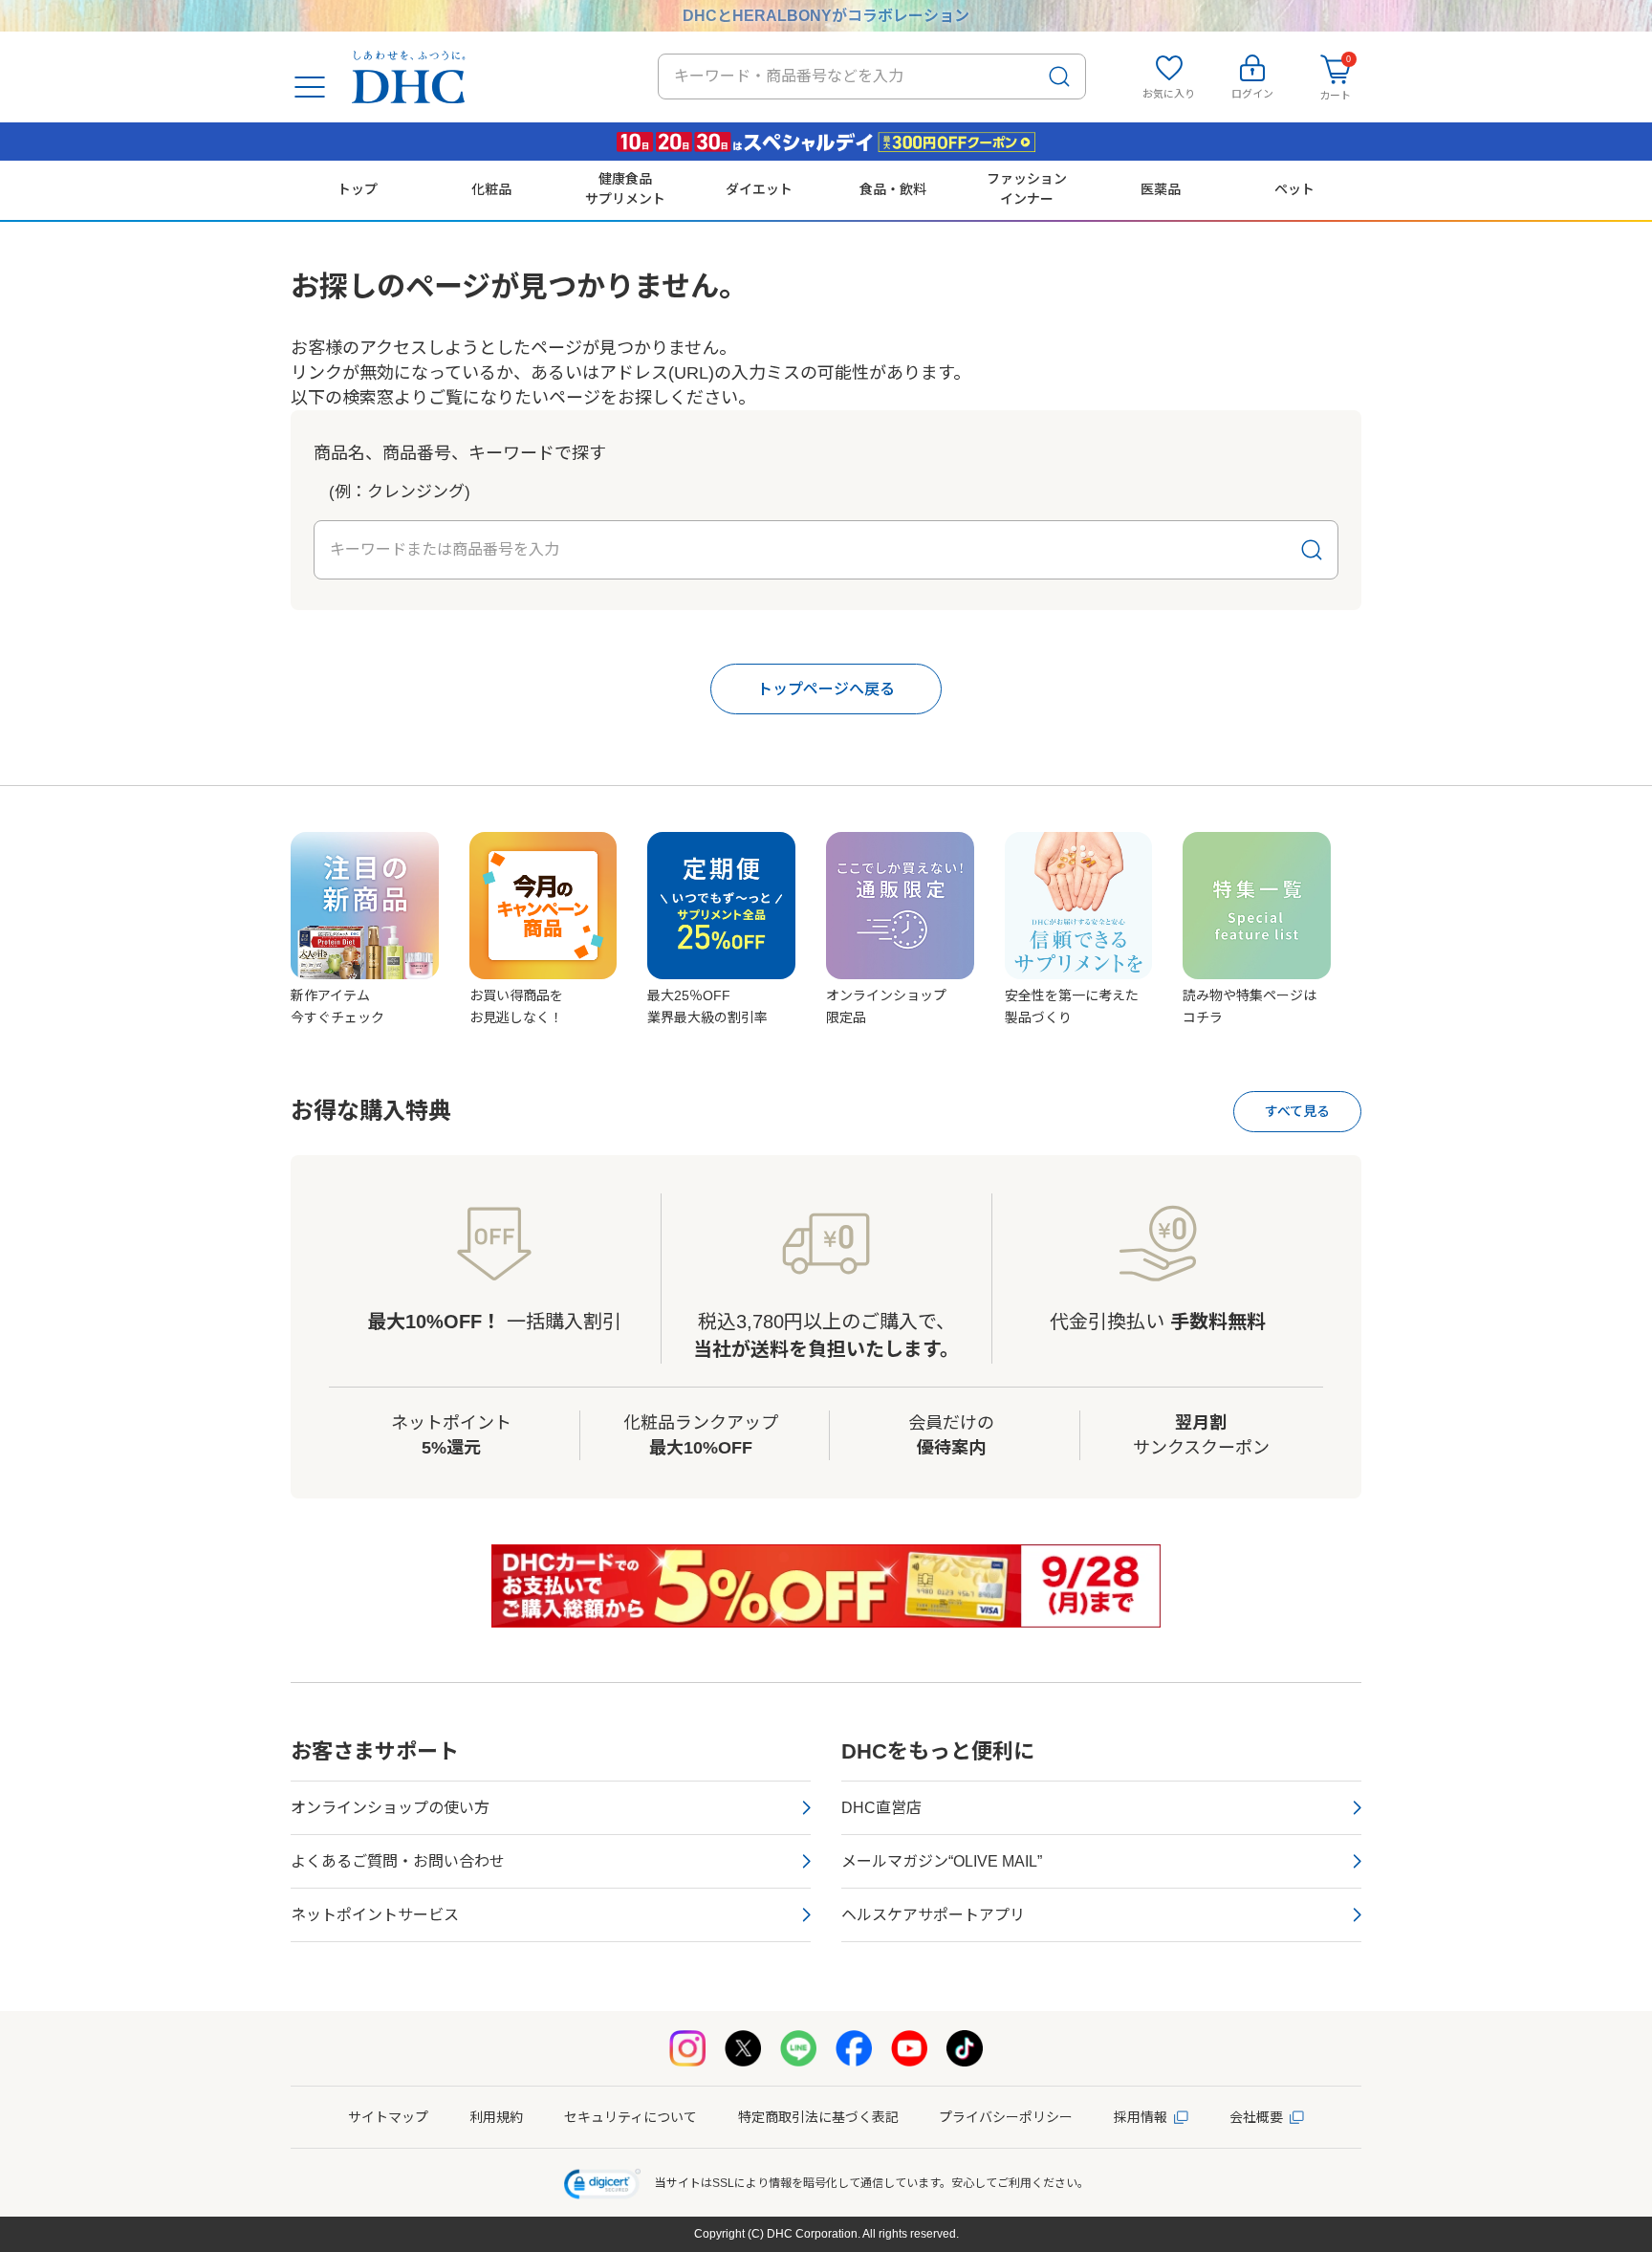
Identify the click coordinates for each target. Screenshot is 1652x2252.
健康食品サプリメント (625, 188)
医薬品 (1161, 189)
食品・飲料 (893, 189)
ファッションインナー (1027, 188)
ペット (1294, 189)
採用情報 (1141, 2117)
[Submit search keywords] (1059, 77)
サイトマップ (388, 2117)
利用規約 (496, 2117)
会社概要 (1256, 2117)
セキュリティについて (630, 2117)
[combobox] (872, 77)
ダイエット (759, 189)
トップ (358, 189)
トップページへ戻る (826, 689)
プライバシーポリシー (1006, 2117)
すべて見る (1297, 1111)
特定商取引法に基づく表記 (818, 2117)
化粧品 (491, 189)
